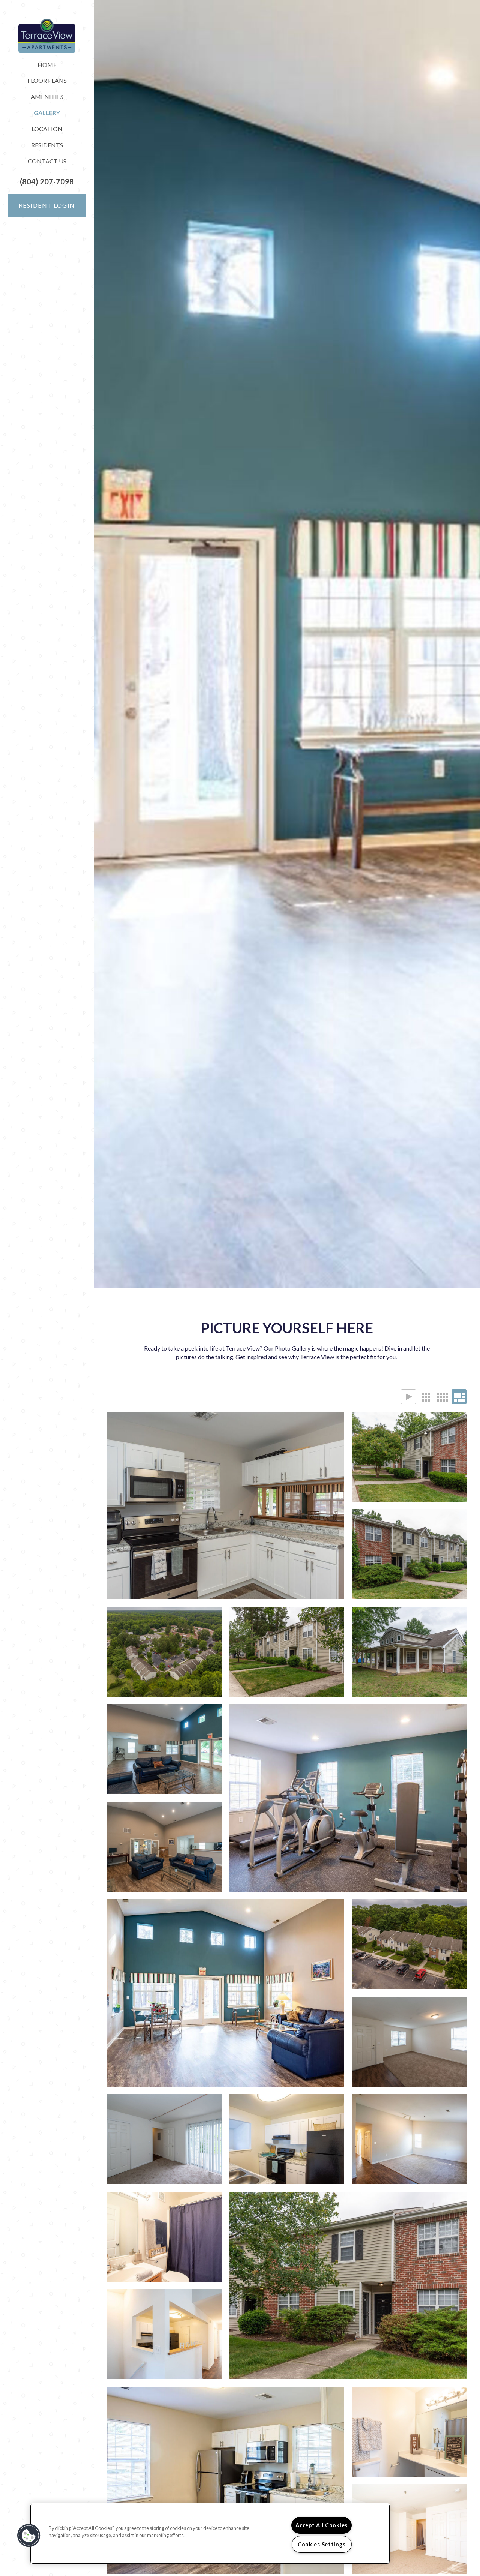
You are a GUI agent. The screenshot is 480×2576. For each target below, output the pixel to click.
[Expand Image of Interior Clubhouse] (165, 1749)
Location (47, 129)
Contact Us (47, 161)
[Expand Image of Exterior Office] (409, 1652)
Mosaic (459, 1397)
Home (47, 65)
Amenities (47, 97)
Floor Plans (47, 80)
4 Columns (442, 1397)
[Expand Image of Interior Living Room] (409, 2042)
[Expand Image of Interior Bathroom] (165, 2237)
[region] (210, 2534)
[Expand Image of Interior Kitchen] (226, 1505)
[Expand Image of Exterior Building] (409, 1457)
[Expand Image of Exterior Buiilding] (287, 1652)
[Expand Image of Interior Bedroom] (165, 2139)
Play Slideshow (408, 1397)
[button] (47, 182)
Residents (47, 145)
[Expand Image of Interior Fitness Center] (348, 1798)
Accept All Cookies (322, 2525)
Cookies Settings (322, 2544)
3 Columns (425, 1397)
